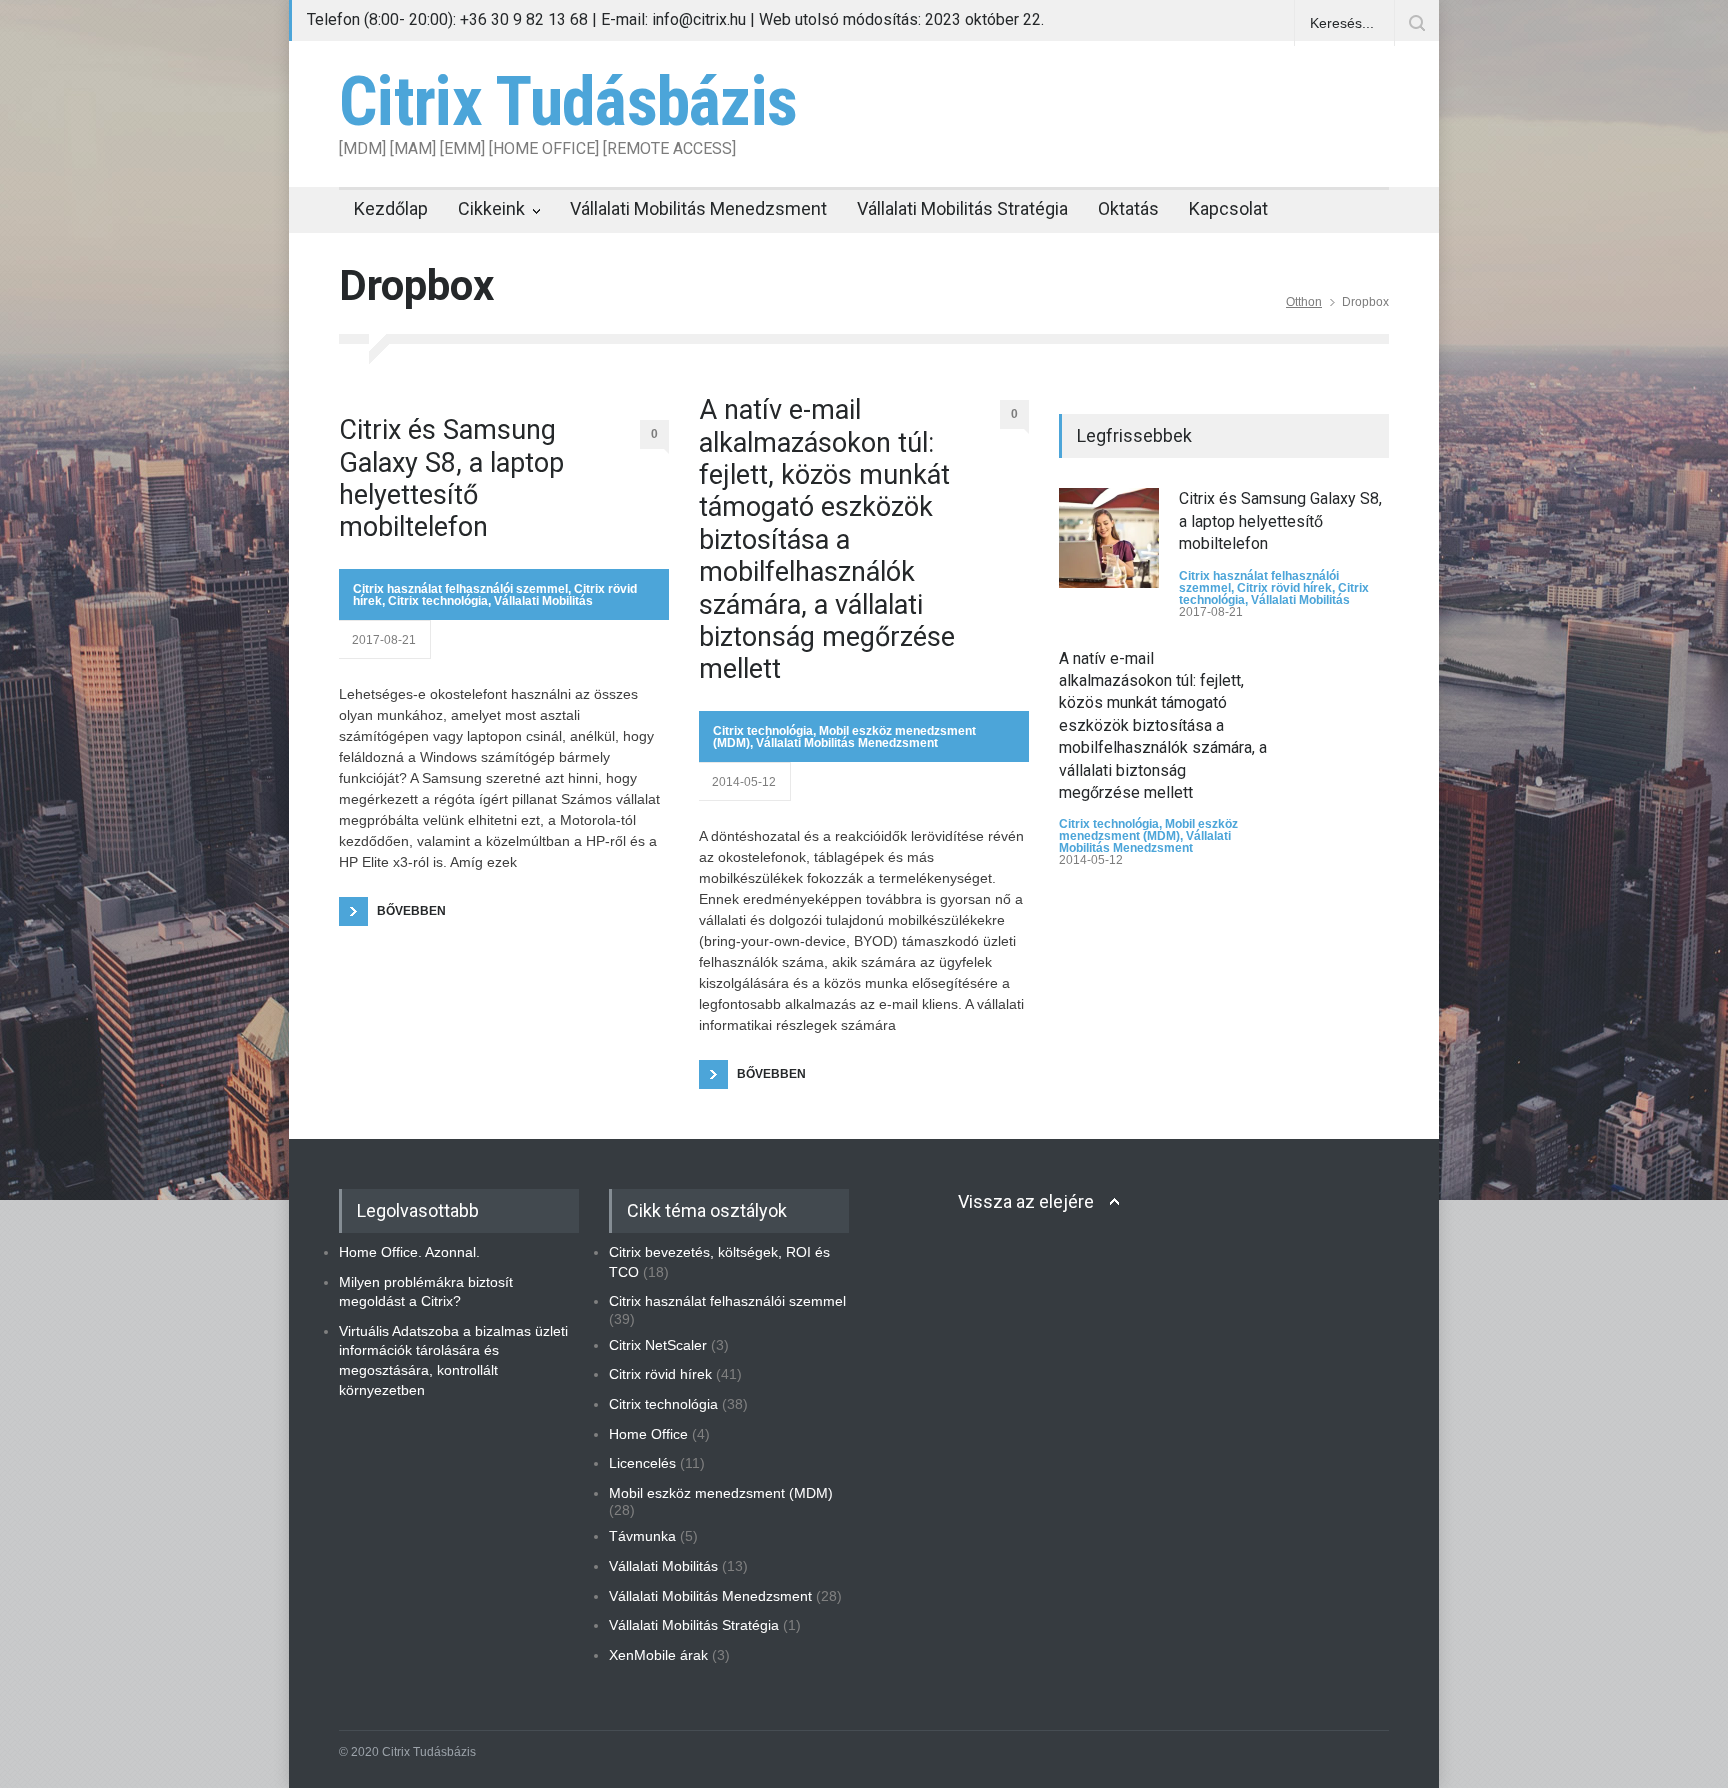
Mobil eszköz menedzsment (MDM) (1148, 830)
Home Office (648, 1434)
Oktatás (1128, 208)
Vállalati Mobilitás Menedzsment (698, 208)
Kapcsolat (1228, 208)
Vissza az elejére (1026, 1201)
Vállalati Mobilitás (543, 601)
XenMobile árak (658, 1655)
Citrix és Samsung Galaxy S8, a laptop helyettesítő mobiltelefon (451, 478)
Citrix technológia (438, 601)
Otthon (1304, 302)
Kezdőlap (391, 208)
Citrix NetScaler (658, 1345)
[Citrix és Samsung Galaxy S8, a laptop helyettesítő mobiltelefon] (1109, 538)
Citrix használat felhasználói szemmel (460, 589)
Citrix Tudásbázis (568, 102)
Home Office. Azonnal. (409, 1252)
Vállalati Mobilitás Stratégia (962, 208)
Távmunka (642, 1536)
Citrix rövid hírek (1284, 588)
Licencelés (642, 1463)
